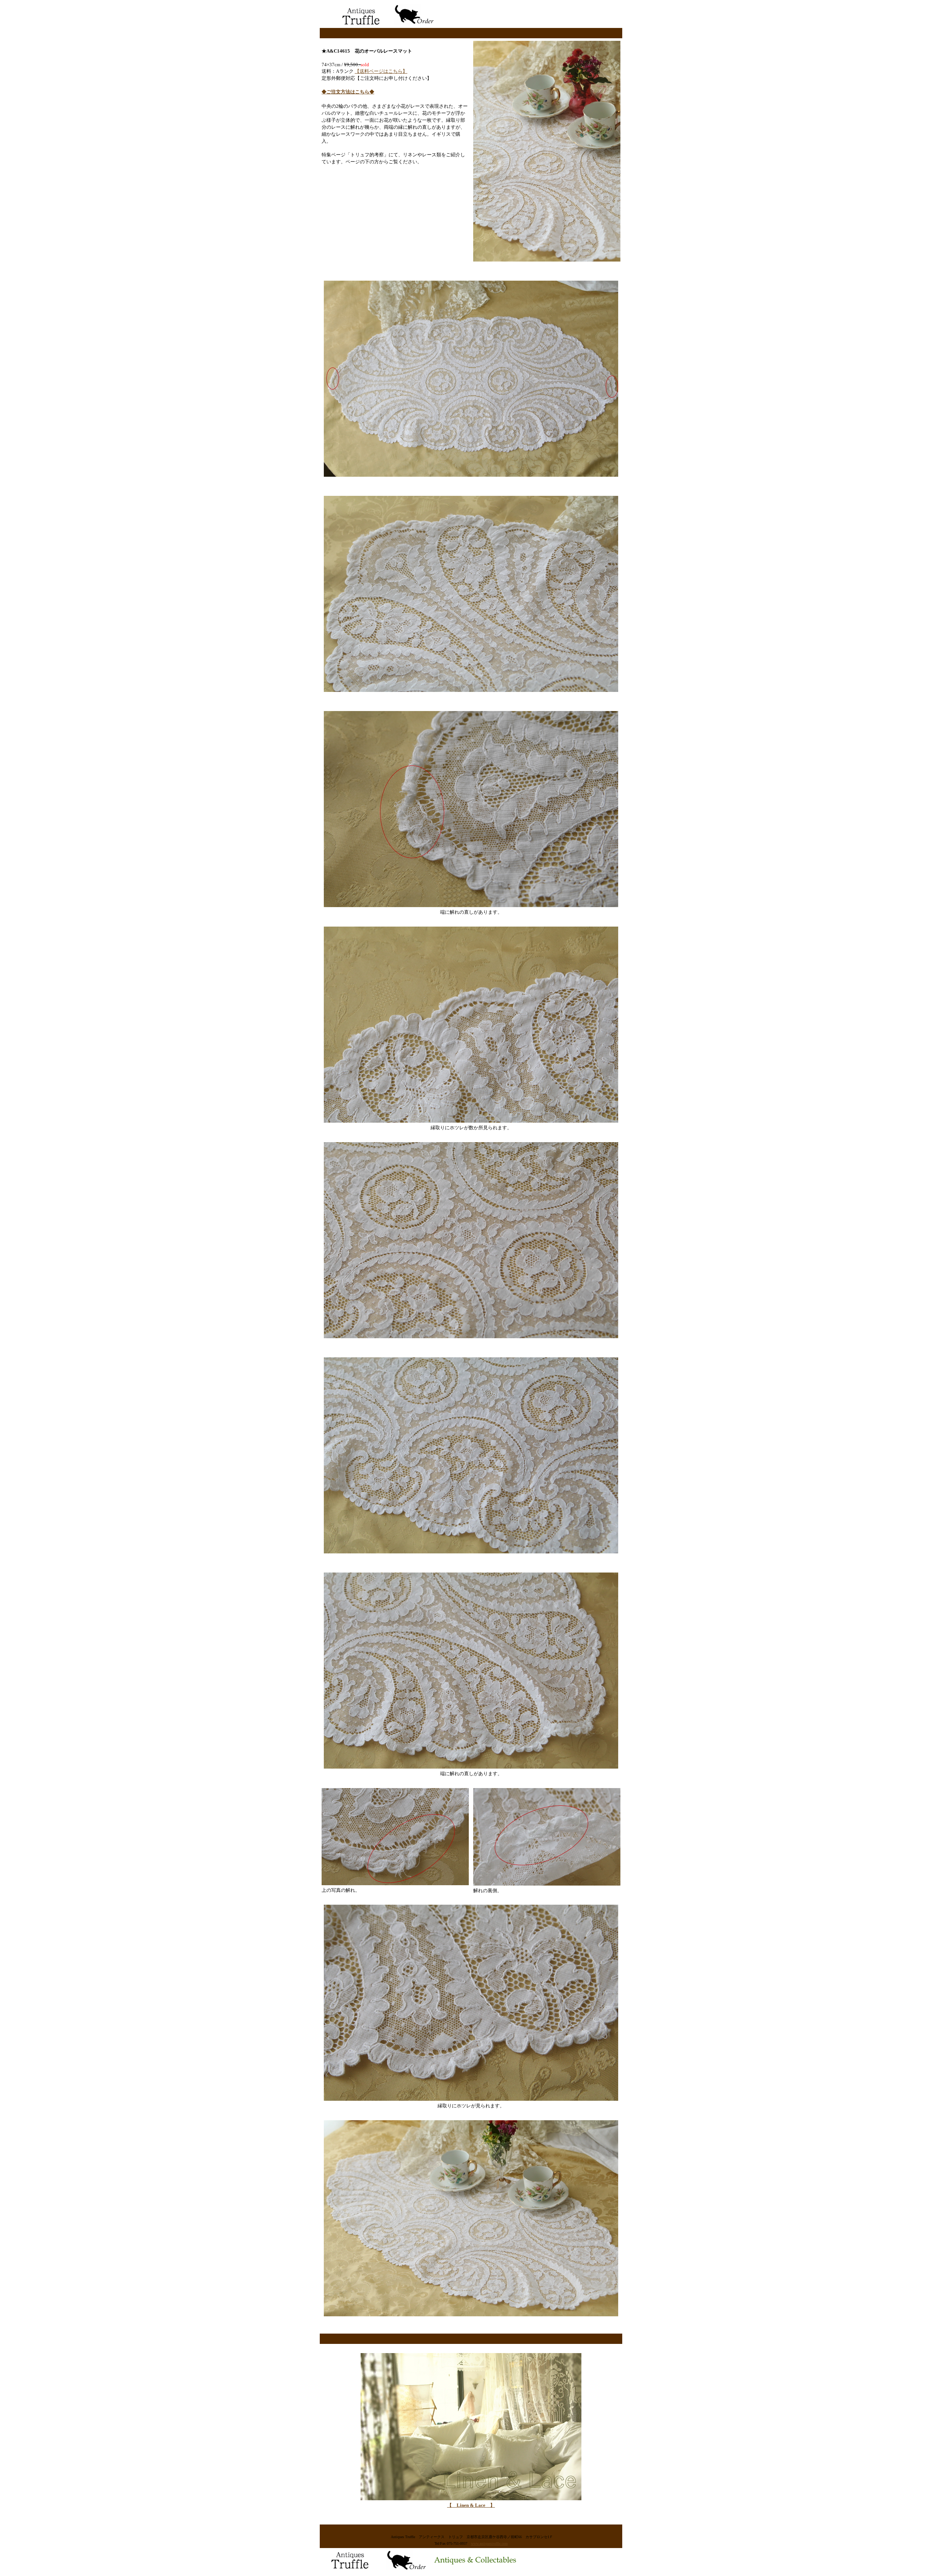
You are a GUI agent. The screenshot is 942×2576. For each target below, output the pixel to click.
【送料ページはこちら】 (381, 71)
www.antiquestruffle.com (489, 2543)
